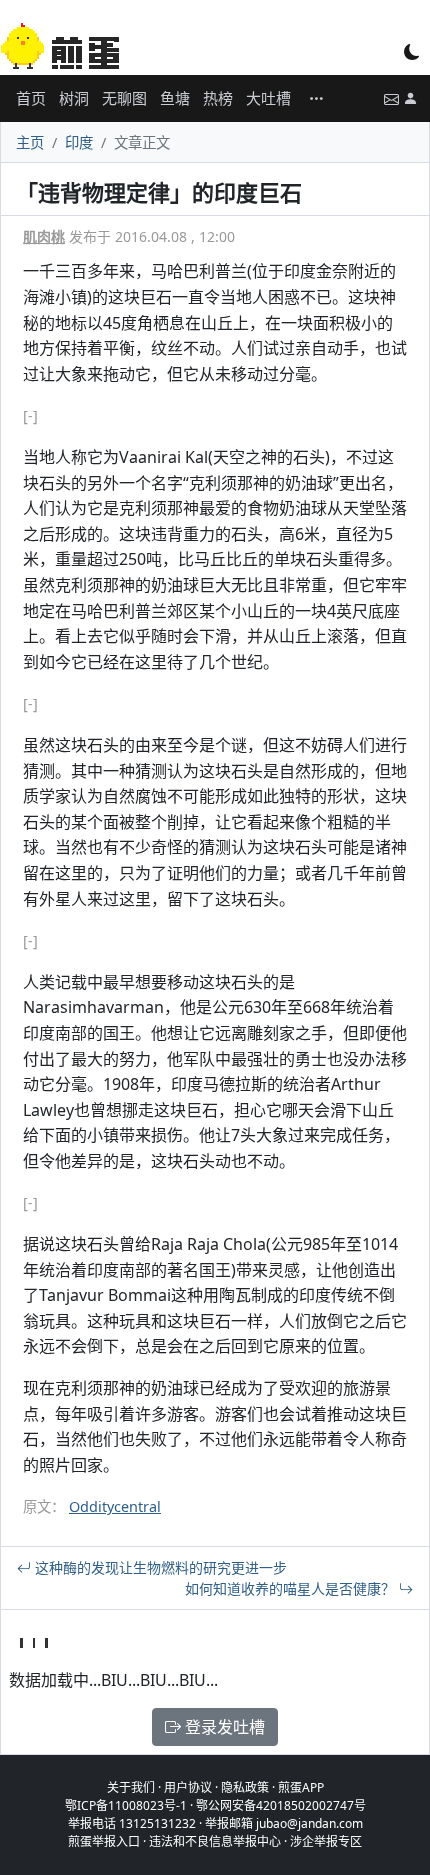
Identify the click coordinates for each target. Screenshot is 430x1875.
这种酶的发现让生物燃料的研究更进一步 (159, 1567)
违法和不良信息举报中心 (215, 1841)
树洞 (74, 98)
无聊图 (124, 98)
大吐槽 (268, 98)
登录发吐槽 (223, 1727)
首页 (31, 98)
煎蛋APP (301, 1787)
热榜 (218, 98)
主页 (30, 142)
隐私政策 (245, 1787)
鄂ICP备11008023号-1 (126, 1805)
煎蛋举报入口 (104, 1841)
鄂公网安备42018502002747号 (281, 1805)
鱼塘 (175, 98)
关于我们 (131, 1787)
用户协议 (188, 1787)
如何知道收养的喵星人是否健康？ (292, 1588)
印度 (79, 142)
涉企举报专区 (326, 1841)
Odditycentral (115, 1506)
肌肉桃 (44, 236)
